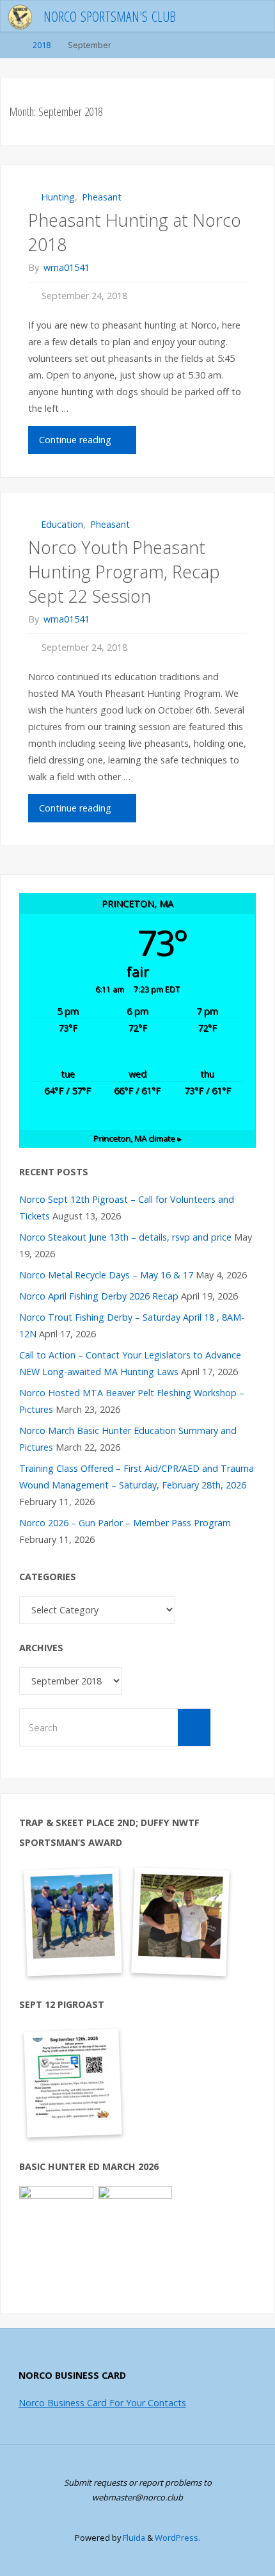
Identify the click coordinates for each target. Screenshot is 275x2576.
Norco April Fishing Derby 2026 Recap (99, 1296)
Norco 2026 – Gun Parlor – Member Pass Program (125, 1523)
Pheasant (102, 197)
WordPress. (177, 2538)
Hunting (58, 197)
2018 (42, 45)
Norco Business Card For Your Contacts (102, 2403)
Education (62, 524)
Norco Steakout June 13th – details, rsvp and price (125, 1237)
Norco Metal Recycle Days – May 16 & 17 (106, 1275)
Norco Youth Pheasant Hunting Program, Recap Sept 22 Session (124, 572)
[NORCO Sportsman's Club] (20, 16)
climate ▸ (137, 1138)
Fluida (133, 2538)
